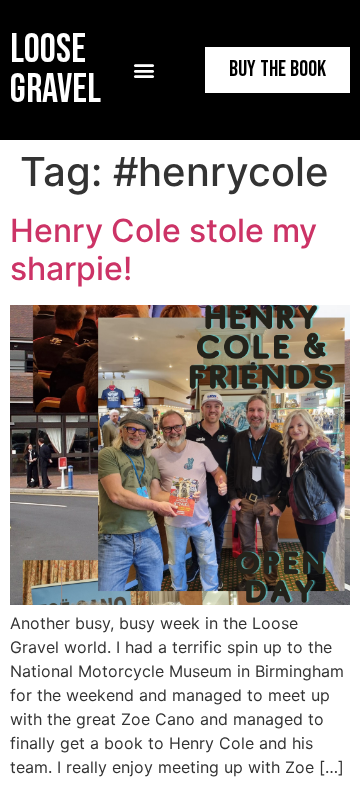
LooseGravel (55, 70)
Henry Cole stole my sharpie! (163, 249)
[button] (144, 70)
